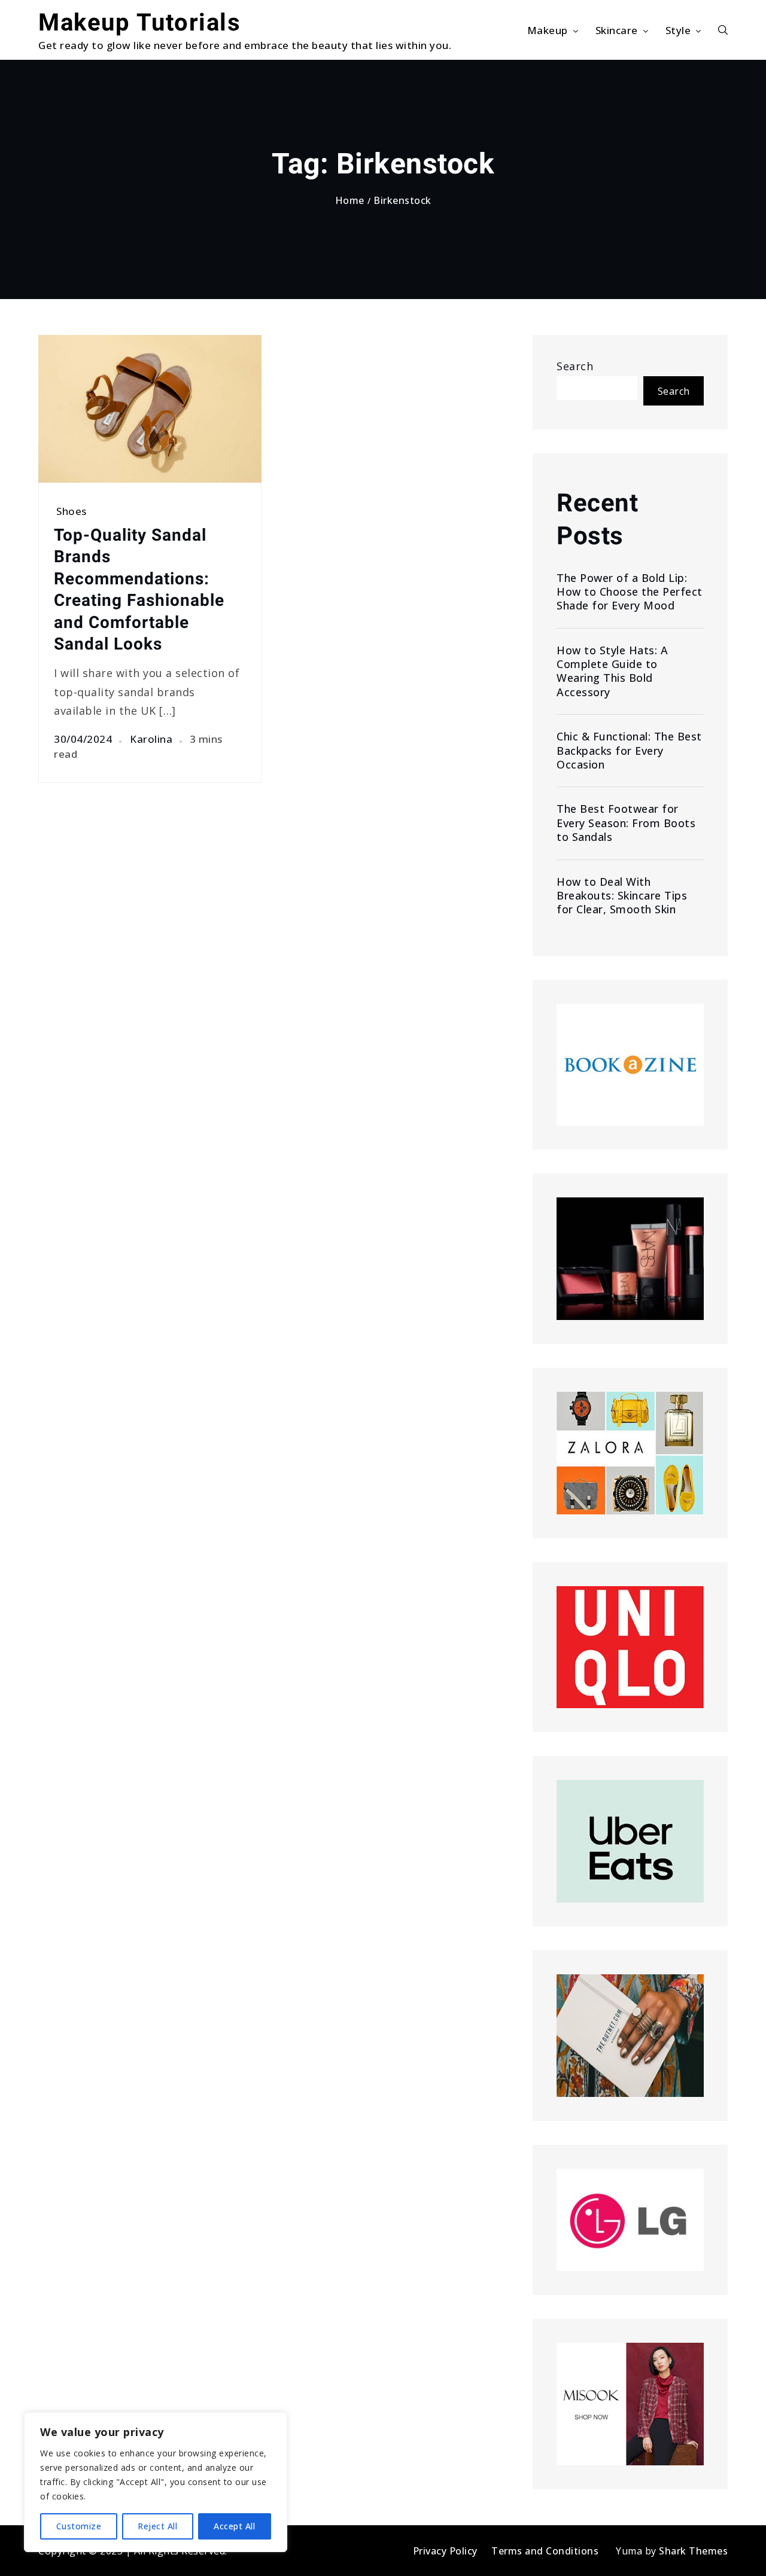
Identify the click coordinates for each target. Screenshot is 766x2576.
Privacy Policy (445, 2551)
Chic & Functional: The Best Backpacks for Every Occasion (629, 751)
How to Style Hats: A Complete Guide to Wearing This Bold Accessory (612, 671)
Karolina (151, 739)
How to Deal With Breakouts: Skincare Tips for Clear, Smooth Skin (622, 896)
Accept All (234, 2526)
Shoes (72, 511)
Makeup (548, 30)
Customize (79, 2526)
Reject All (157, 2526)
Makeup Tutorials (139, 22)
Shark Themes (693, 2551)
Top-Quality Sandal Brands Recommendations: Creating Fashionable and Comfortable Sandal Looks (139, 589)
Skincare (617, 30)
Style (678, 30)
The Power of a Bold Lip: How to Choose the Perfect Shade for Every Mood (630, 592)
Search (575, 366)
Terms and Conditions (545, 2551)
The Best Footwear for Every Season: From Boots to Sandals (626, 823)
